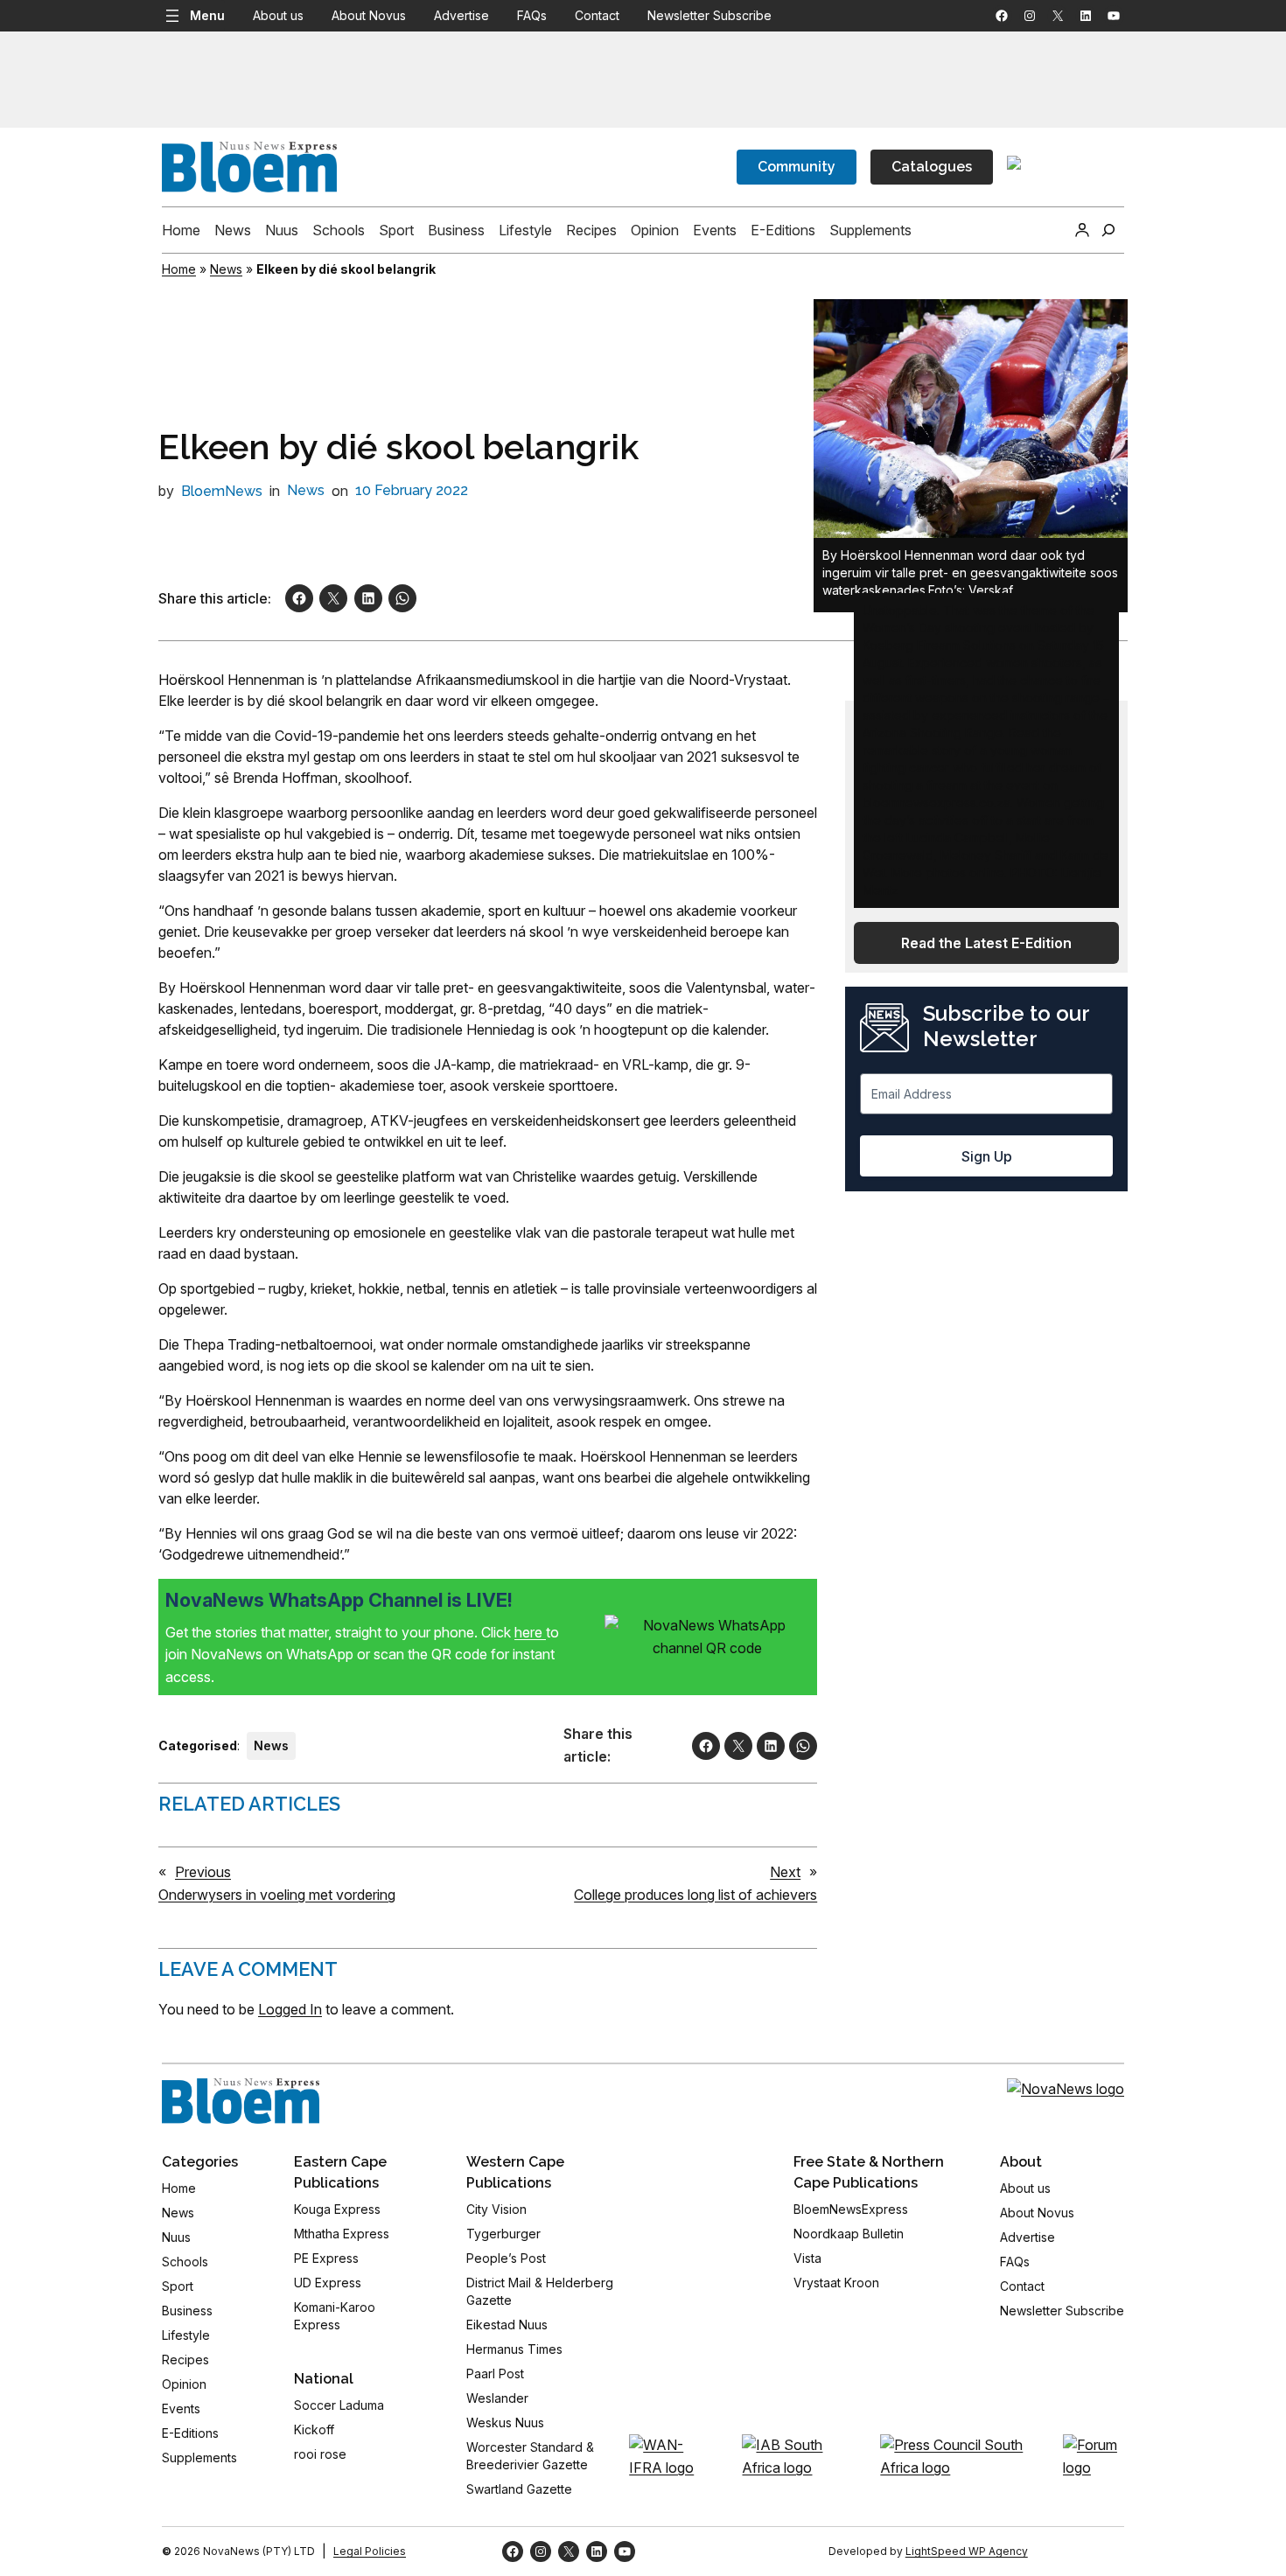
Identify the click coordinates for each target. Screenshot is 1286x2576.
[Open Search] (1108, 230)
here (530, 1632)
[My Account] (1082, 230)
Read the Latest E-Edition (986, 943)
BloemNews (222, 491)
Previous (203, 1872)
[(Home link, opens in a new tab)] (241, 2101)
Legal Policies (370, 2551)
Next (785, 1872)
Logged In (290, 2009)
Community (797, 167)
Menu (207, 15)
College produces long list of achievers (695, 1895)
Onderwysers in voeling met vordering (277, 1895)
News (226, 269)
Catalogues (932, 167)
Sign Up (987, 1156)
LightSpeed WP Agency (967, 2551)
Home (179, 269)
